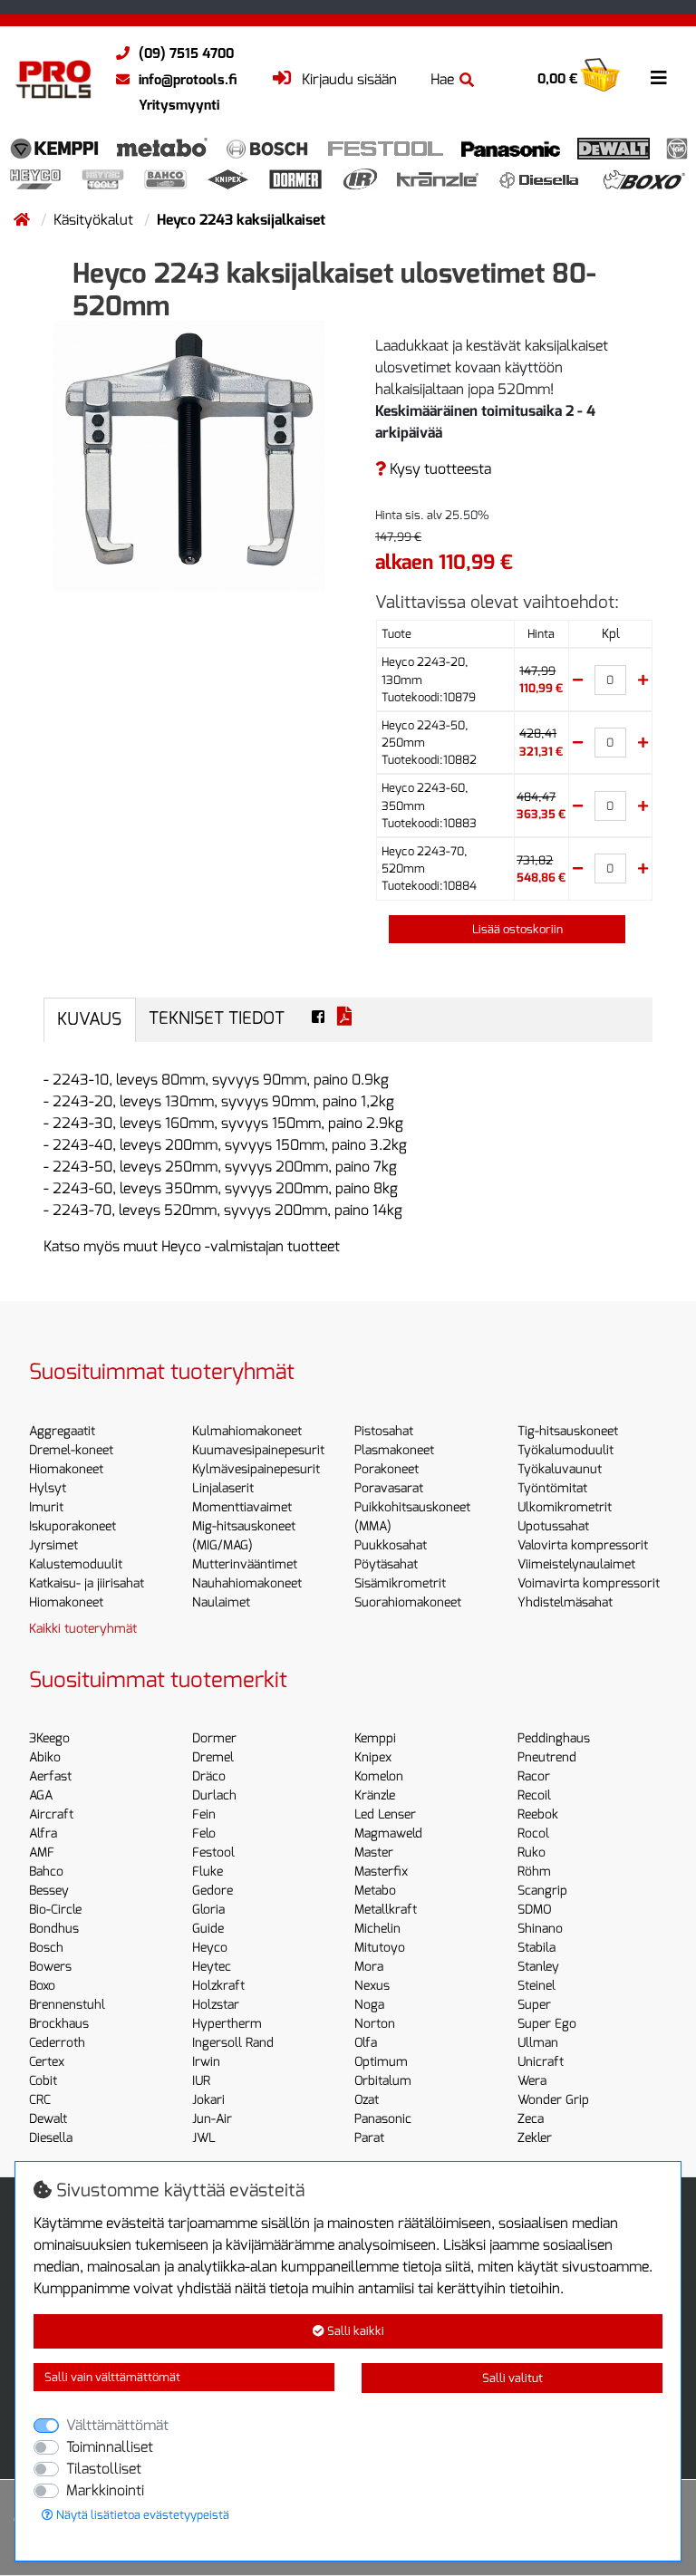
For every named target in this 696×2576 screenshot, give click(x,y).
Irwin (206, 2062)
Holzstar (216, 2005)
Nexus (372, 1986)
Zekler (535, 2138)
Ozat (367, 2100)
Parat (369, 2138)
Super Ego (547, 2024)
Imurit (46, 1507)
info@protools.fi (188, 80)
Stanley (538, 1967)
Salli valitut (512, 2378)
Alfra (43, 1833)
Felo (204, 1833)
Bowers (50, 1967)
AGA (41, 1795)
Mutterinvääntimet (245, 1564)
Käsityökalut (95, 220)
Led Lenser (385, 1814)
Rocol (533, 1833)
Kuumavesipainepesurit (258, 1450)
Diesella (51, 2138)
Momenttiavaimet (242, 1507)
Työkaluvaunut (560, 1469)
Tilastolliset (104, 2469)
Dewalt (48, 2119)
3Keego (49, 1738)
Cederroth (57, 2043)
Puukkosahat (391, 1545)
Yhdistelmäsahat (565, 1602)
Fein (204, 1814)
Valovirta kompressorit (583, 1545)
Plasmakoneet (394, 1450)
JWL (204, 2138)
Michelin (377, 1929)
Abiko (45, 1757)
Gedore (213, 1891)
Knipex (373, 1757)
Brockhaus (59, 2024)
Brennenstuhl (67, 2005)
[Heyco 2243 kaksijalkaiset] (189, 455)
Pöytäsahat (386, 1564)
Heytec (212, 1967)
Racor (534, 1776)
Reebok (538, 1814)
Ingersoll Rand (233, 2043)
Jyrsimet (53, 1545)
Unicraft (541, 2062)
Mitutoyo (380, 1948)
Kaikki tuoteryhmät (83, 1629)
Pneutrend (547, 1757)
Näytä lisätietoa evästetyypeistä (141, 2515)
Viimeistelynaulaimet (576, 1564)
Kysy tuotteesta (439, 469)
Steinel (536, 1986)
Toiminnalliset (110, 2447)
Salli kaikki (354, 2331)
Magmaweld (388, 1833)
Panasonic (383, 2119)
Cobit (43, 2081)
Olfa (366, 2043)
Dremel (213, 1757)
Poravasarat (389, 1488)
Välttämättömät (117, 2425)
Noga (369, 2005)
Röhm (534, 1872)
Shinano (540, 1929)
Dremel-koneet (71, 1450)
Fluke (208, 1872)
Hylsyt (48, 1488)
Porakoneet (387, 1469)
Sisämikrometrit (400, 1583)
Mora (369, 1967)
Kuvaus (89, 1019)
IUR (201, 2081)
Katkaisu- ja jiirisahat (87, 1583)
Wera (532, 2081)
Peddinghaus (554, 1738)
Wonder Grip (553, 2100)
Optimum (381, 2062)
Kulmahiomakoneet (247, 1431)
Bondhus (54, 1929)
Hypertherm (227, 2024)
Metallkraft (386, 1910)
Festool (213, 1852)
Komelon (379, 1776)
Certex (47, 2062)
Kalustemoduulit (76, 1564)
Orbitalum (383, 2081)
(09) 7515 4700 (186, 53)
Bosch (46, 1948)
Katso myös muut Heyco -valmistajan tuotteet (192, 1246)
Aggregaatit (62, 1431)
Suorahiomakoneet (408, 1602)
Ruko (532, 1852)
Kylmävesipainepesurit (256, 1469)
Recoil (534, 1795)
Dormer (214, 1738)
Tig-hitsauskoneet (568, 1431)
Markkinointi (105, 2490)
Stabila (536, 1948)
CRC (40, 2100)
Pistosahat (384, 1431)
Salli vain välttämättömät (112, 2377)
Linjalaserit (223, 1488)
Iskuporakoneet (72, 1526)
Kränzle (375, 1795)
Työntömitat (552, 1488)
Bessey (49, 1891)
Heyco (210, 1948)
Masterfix (381, 1872)
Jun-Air (212, 2119)
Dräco (209, 1776)
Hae (442, 79)
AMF (42, 1852)
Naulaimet (221, 1602)
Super (534, 2005)
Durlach (214, 1795)
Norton (375, 2024)
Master (374, 1852)
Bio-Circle (55, 1910)
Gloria (208, 1910)
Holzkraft (218, 1986)
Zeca (531, 2119)
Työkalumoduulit (565, 1450)
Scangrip (542, 1891)
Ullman (538, 2043)
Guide (208, 1929)
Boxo (42, 1986)
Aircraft (51, 1814)
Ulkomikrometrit (565, 1507)
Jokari (208, 2100)
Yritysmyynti (179, 105)
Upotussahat (553, 1526)
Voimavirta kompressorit (589, 1583)
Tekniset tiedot (217, 1018)
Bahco (46, 1872)
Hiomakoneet (66, 1469)
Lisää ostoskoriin (516, 929)
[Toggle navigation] (659, 78)
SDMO (534, 1910)
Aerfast (50, 1776)
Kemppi (375, 1738)
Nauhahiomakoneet (247, 1583)
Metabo (375, 1891)
